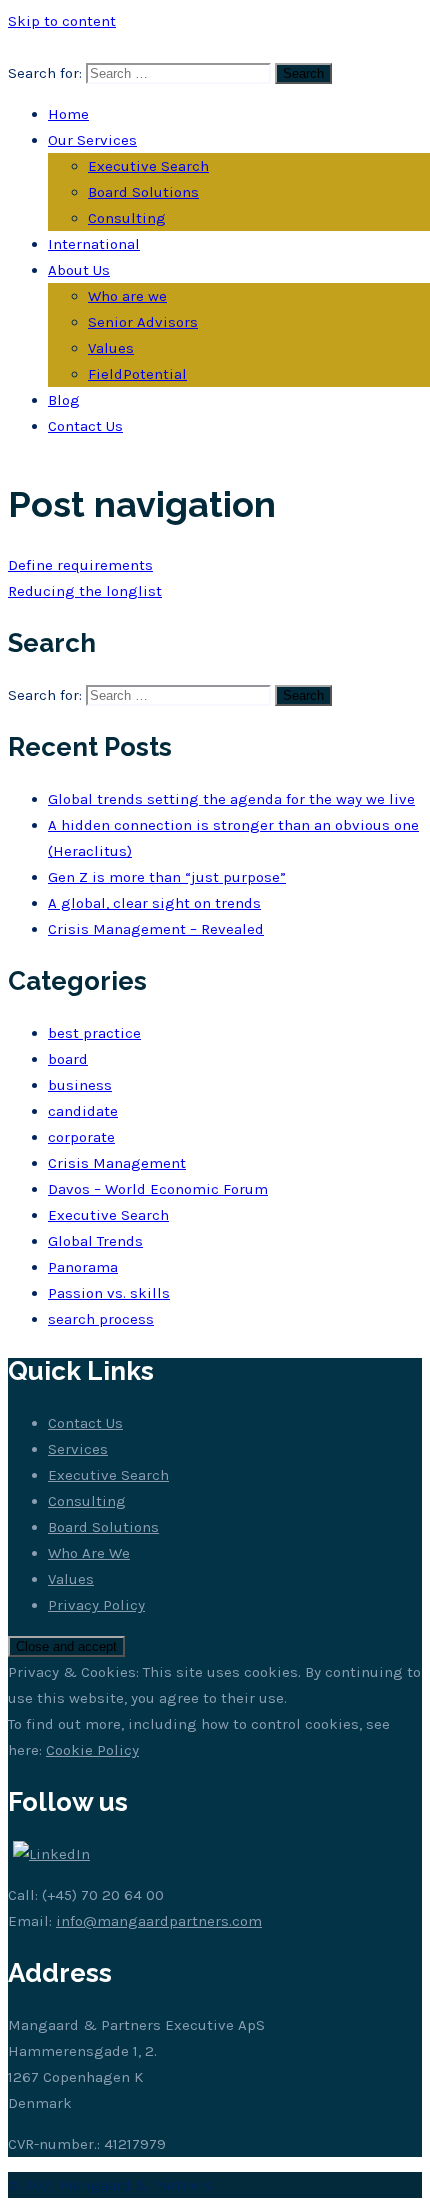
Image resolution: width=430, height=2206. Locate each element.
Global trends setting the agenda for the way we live (231, 799)
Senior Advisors (143, 322)
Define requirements (80, 565)
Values (111, 348)
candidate (83, 1111)
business (80, 1085)
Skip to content (62, 21)
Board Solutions (143, 192)
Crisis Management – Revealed (156, 929)
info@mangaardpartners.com (159, 1921)
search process (101, 1319)
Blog (64, 400)
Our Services (92, 140)
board (68, 1059)
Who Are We (89, 1553)
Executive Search (148, 166)
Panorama (83, 1267)
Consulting (127, 218)
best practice (94, 1033)
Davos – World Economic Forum (158, 1189)
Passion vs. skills (109, 1293)
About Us (79, 270)
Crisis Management (117, 1163)
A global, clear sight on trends (154, 903)
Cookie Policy (92, 1750)
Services (78, 1449)
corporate (81, 1137)
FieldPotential (137, 374)
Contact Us (85, 426)
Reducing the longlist (85, 591)
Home (68, 114)
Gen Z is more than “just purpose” (167, 877)
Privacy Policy (96, 1605)
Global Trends (95, 1241)
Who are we (127, 296)
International (94, 244)
